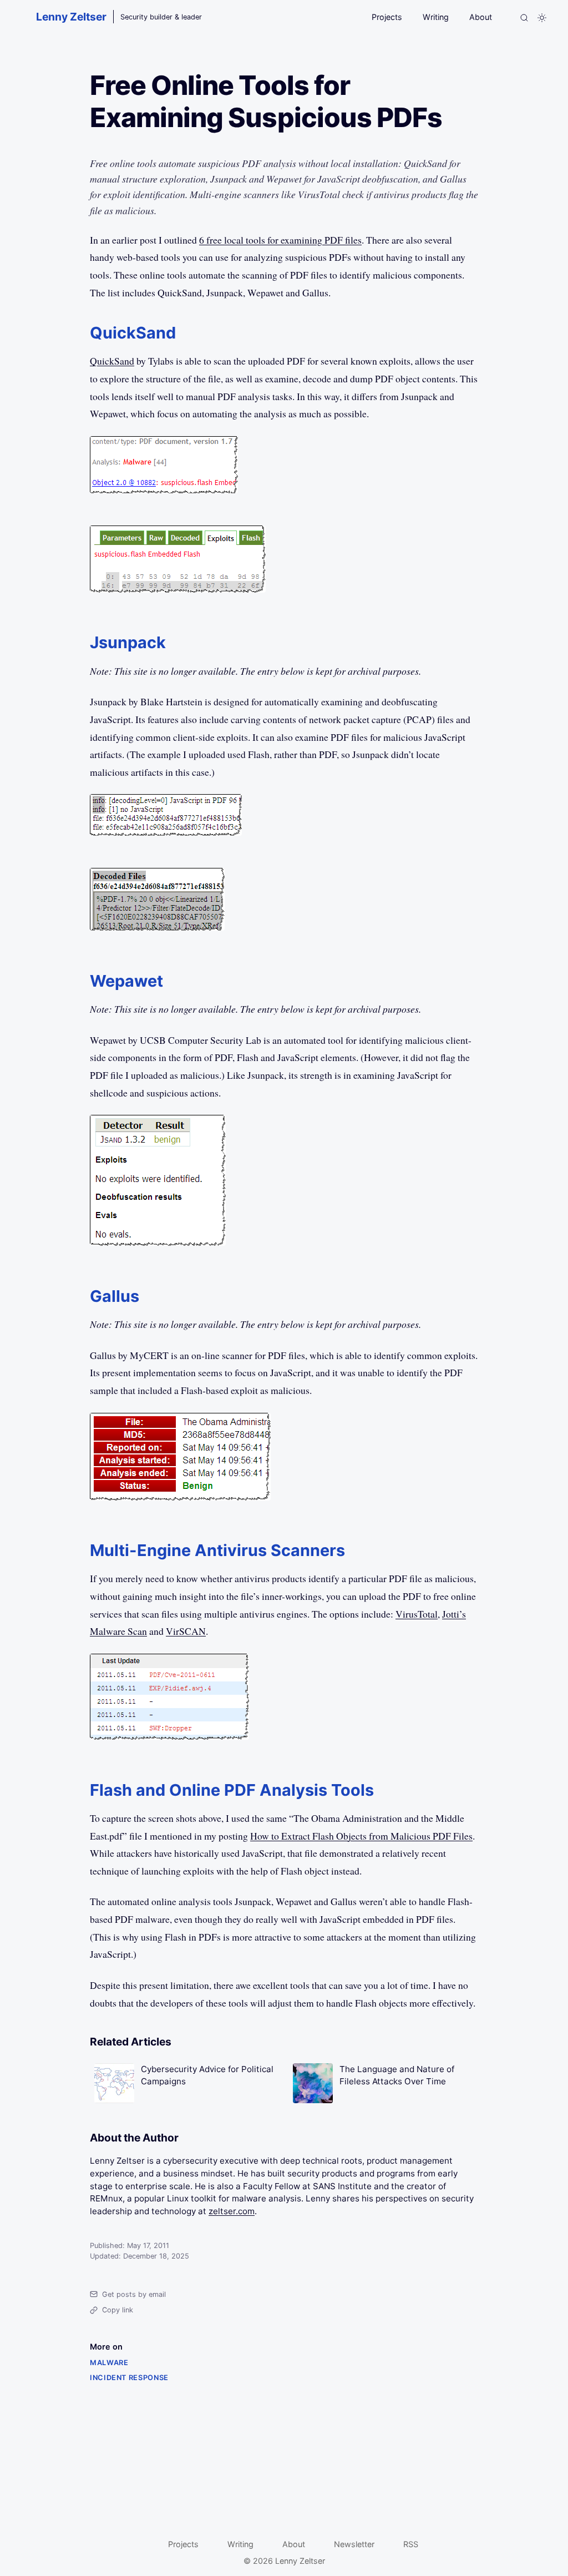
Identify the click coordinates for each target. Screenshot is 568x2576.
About (481, 17)
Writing (436, 17)
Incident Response (129, 2378)
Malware (109, 2363)
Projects (387, 17)
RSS (411, 2544)
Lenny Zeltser (71, 17)
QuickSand (112, 361)
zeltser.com (232, 2211)
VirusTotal (417, 1614)
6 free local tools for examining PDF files (280, 240)
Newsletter (354, 2544)
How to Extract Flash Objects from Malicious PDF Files (361, 1836)
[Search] (524, 18)
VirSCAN (186, 1631)
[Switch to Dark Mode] (542, 18)
